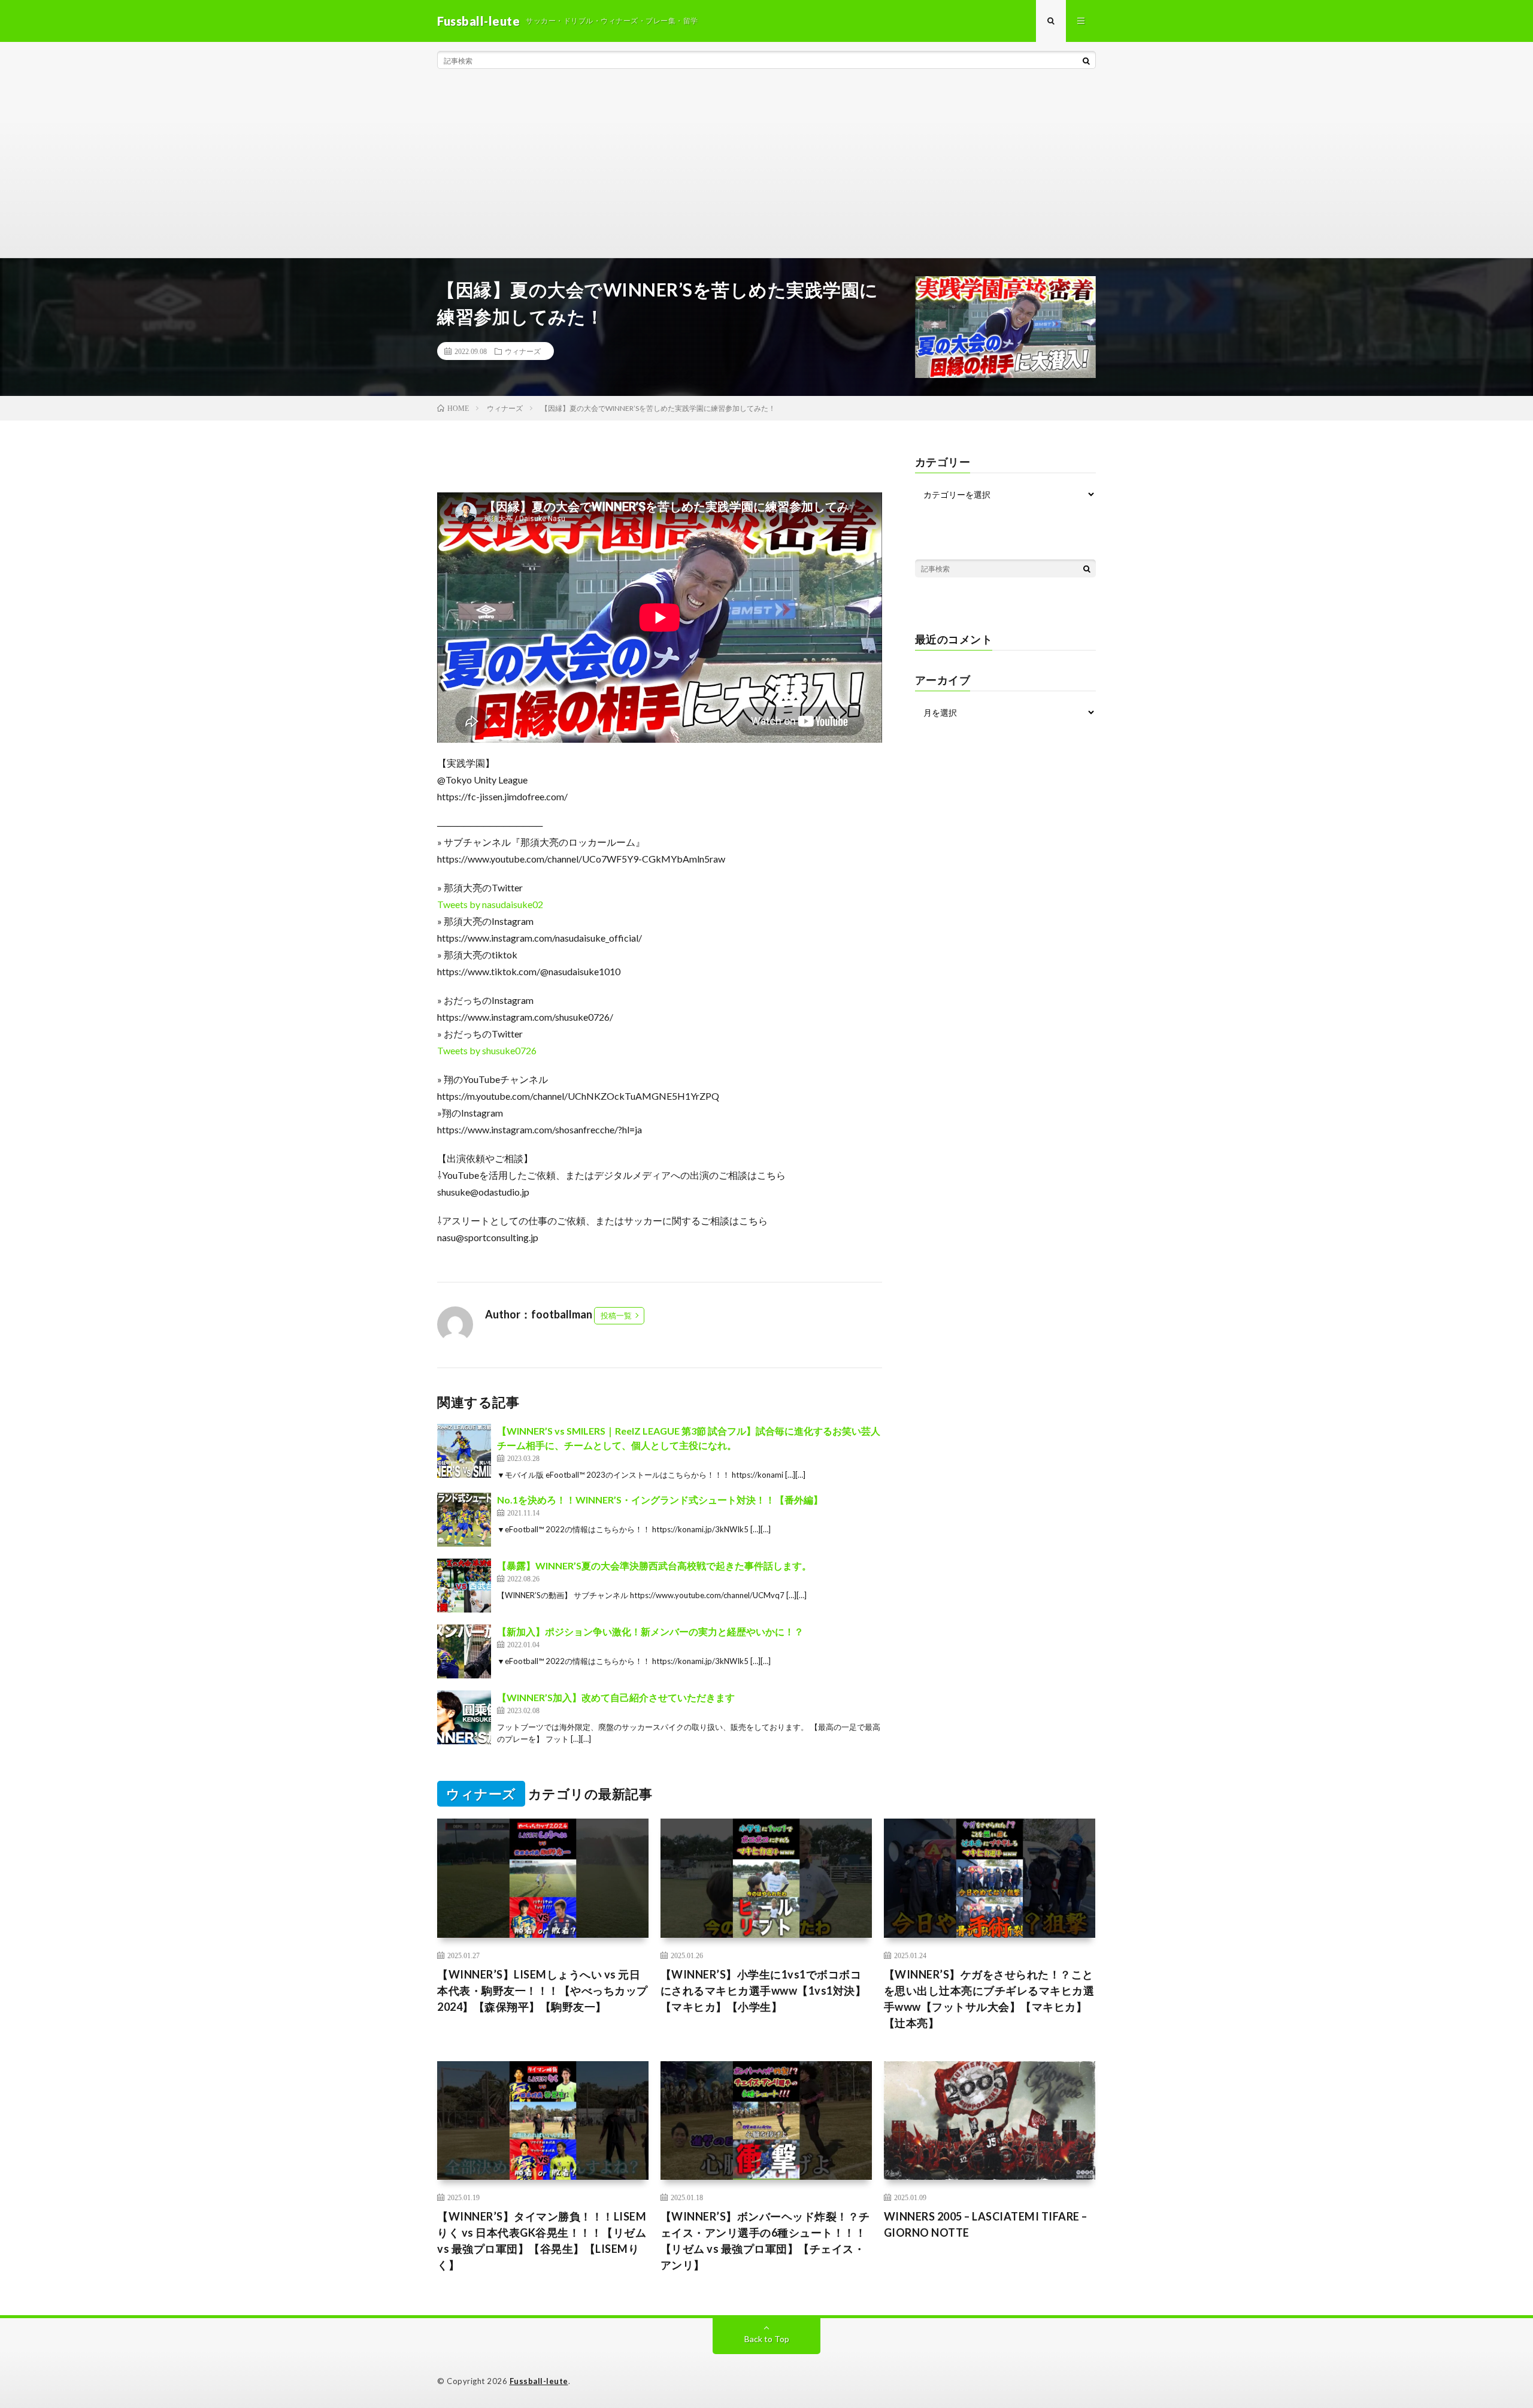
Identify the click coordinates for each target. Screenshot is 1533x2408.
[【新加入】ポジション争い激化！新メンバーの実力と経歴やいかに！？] (464, 1651)
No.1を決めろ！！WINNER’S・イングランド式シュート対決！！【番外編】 (660, 1500)
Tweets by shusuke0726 (487, 1050)
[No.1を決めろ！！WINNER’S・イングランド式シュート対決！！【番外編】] (464, 1520)
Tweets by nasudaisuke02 (490, 904)
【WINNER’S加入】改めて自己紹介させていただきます (616, 1697)
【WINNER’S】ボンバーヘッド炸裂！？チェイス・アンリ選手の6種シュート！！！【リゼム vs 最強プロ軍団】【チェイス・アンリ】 (765, 2241)
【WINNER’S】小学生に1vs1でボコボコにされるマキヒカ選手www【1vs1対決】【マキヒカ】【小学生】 (764, 1990)
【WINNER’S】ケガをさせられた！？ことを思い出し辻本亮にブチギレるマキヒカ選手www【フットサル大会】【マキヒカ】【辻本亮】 (989, 1999)
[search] (1086, 60)
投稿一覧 (616, 1315)
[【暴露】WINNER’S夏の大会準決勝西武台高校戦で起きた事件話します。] (464, 1586)
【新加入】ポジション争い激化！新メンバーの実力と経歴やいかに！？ (650, 1631)
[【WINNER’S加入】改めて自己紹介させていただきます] (464, 1717)
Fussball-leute (539, 2381)
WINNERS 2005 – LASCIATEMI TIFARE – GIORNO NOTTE (986, 2224)
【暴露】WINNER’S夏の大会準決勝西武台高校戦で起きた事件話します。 (654, 1565)
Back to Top (767, 2339)
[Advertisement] (766, 168)
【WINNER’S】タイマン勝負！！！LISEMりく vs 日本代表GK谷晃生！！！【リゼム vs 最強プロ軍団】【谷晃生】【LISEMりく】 (542, 2241)
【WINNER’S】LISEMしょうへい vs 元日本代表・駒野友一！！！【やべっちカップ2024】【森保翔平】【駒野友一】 (543, 1990)
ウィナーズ (523, 351)
